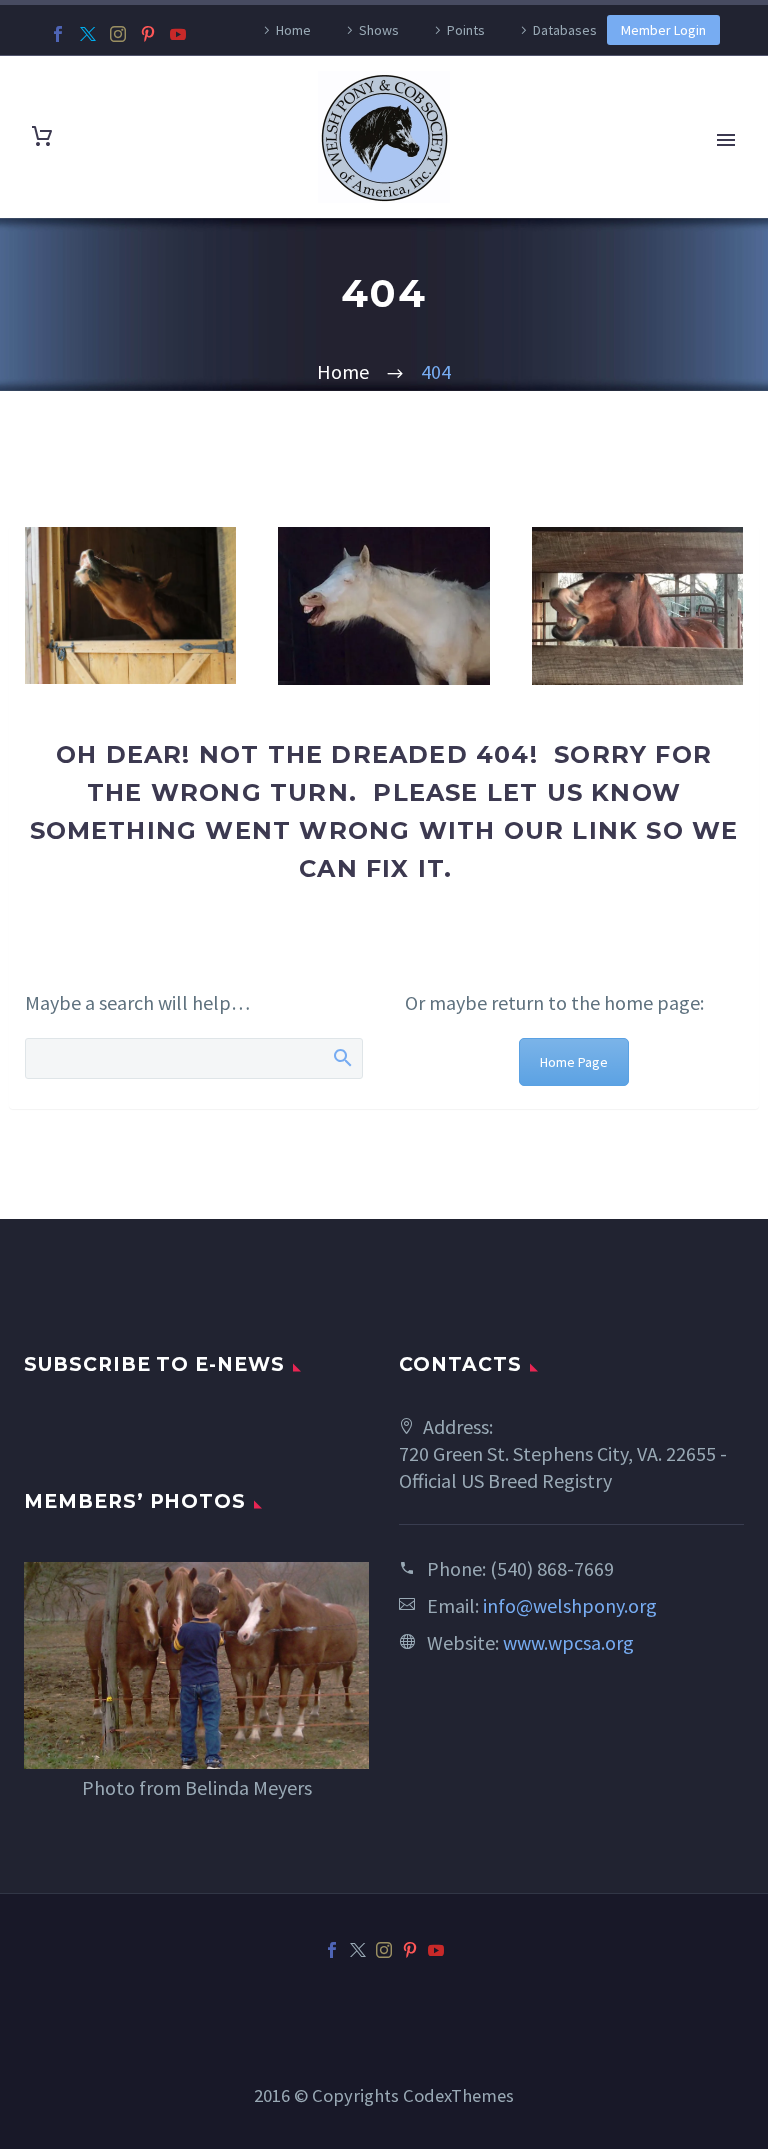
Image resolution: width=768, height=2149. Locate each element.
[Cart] (42, 137)
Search (341, 1057)
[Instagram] (118, 34)
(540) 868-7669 (552, 1568)
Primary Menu (726, 140)
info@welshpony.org (570, 1605)
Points (466, 30)
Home (293, 30)
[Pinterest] (148, 34)
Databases (565, 30)
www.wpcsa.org (568, 1642)
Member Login (663, 30)
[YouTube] (178, 34)
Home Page (574, 1062)
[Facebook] (58, 34)
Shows (379, 30)
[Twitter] (88, 34)
